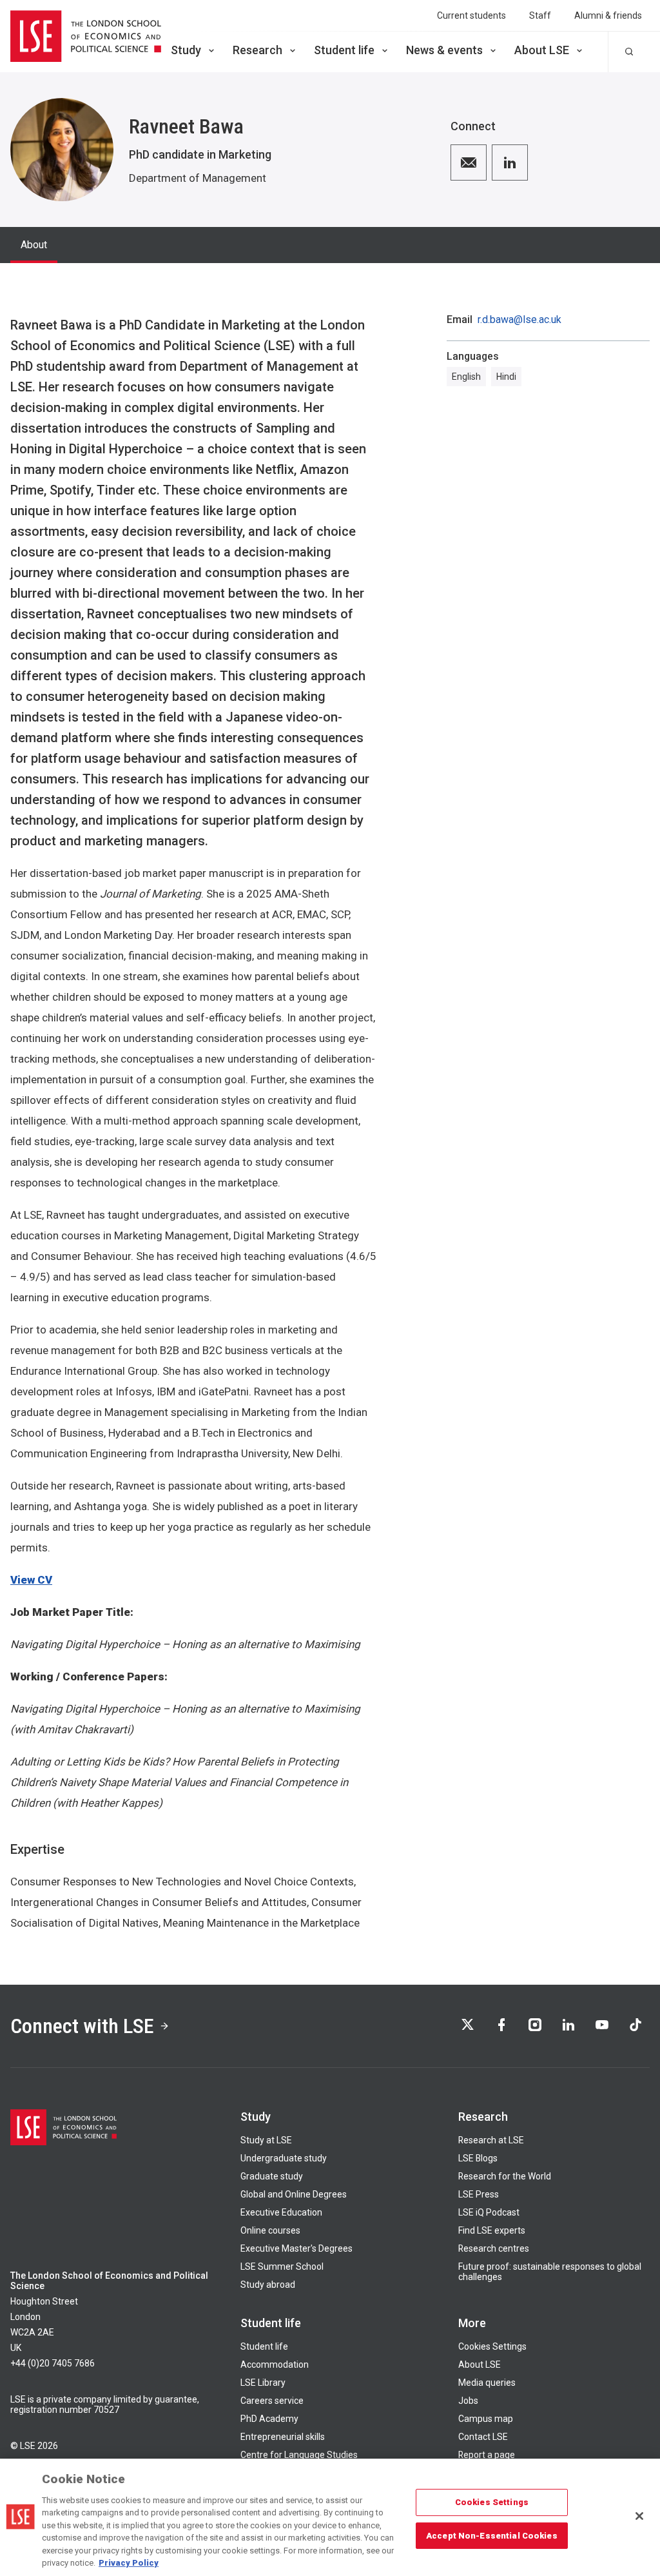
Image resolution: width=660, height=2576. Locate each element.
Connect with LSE (82, 2026)
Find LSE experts (492, 2230)
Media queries (487, 2383)
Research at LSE (491, 2140)
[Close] (639, 2516)
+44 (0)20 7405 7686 (53, 2363)
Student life (344, 50)
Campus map (486, 2419)
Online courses (270, 2230)
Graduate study (272, 2176)
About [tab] (34, 245)
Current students (471, 15)
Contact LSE (483, 2437)
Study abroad (268, 2285)
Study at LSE (266, 2140)
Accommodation (275, 2365)
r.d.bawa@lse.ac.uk (519, 320)
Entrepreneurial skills (283, 2437)
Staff (540, 15)
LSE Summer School (282, 2266)
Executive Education (281, 2212)
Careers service (272, 2401)
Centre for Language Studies (299, 2455)
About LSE (542, 50)
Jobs (468, 2401)
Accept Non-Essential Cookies (492, 2535)
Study (186, 50)
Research (257, 50)
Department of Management (198, 178)
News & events (444, 50)
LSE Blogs (478, 2158)
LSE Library (263, 2383)
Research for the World (505, 2176)
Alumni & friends (608, 15)
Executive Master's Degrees (296, 2248)
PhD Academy (269, 2419)
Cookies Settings (492, 2346)
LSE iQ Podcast (489, 2212)
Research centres (494, 2248)
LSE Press (479, 2194)
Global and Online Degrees (294, 2194)
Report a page (487, 2455)
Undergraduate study (284, 2158)
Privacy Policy (129, 2563)
